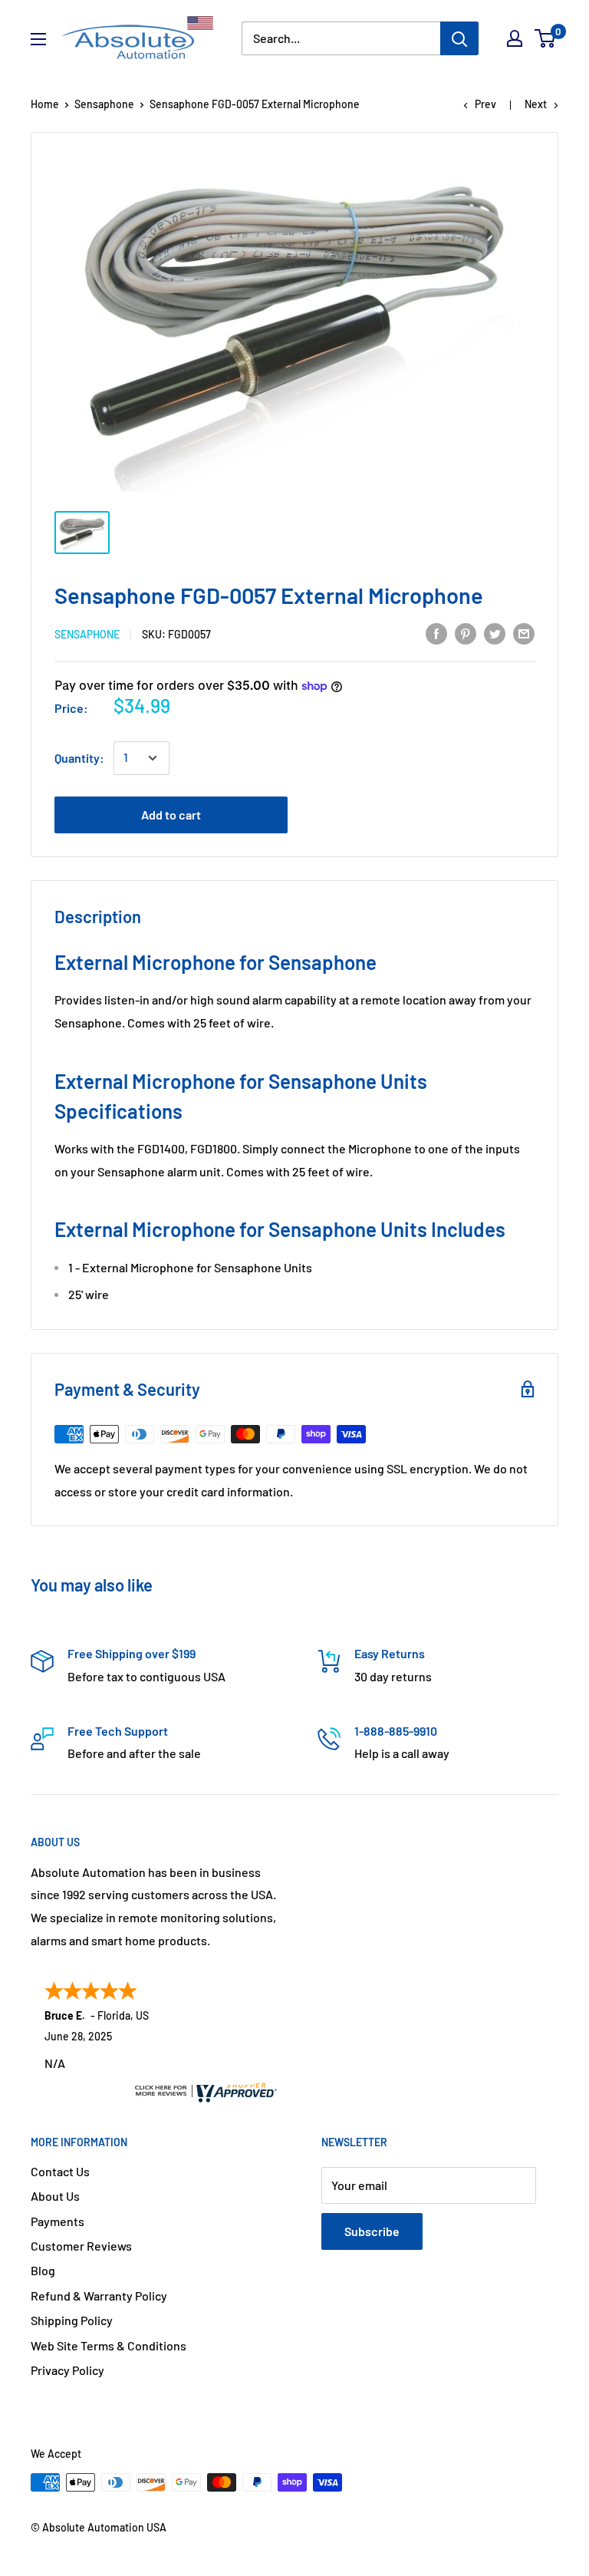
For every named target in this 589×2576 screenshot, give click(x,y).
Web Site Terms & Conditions (109, 2345)
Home (45, 104)
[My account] (515, 38)
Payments (58, 2221)
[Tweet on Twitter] (495, 633)
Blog (43, 2270)
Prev (485, 104)
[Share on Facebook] (436, 633)
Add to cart (171, 815)
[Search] (459, 38)
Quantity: (79, 758)
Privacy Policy (67, 2370)
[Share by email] (524, 633)
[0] (546, 38)
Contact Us (60, 2171)
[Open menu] (38, 39)
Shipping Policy (72, 2320)
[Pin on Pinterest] (466, 633)
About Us (55, 2196)
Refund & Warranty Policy (99, 2296)
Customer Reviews (81, 2246)
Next (536, 104)
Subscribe (372, 2231)
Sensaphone (104, 104)
